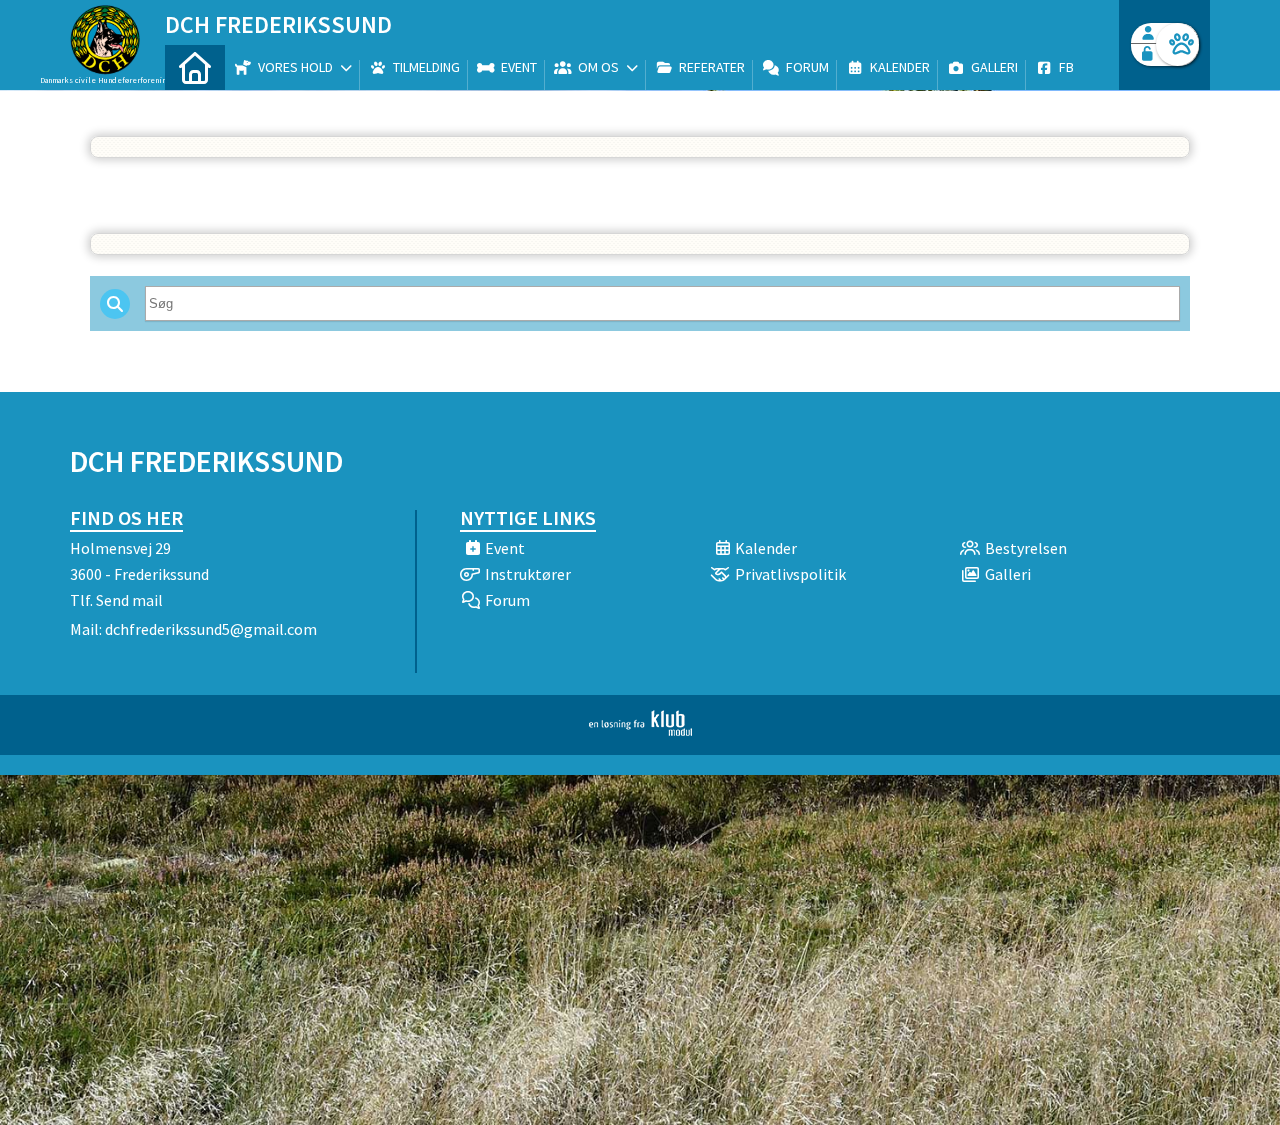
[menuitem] (195, 67)
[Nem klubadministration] (640, 730)
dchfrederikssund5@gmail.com (211, 629)
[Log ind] (1177, 44)
